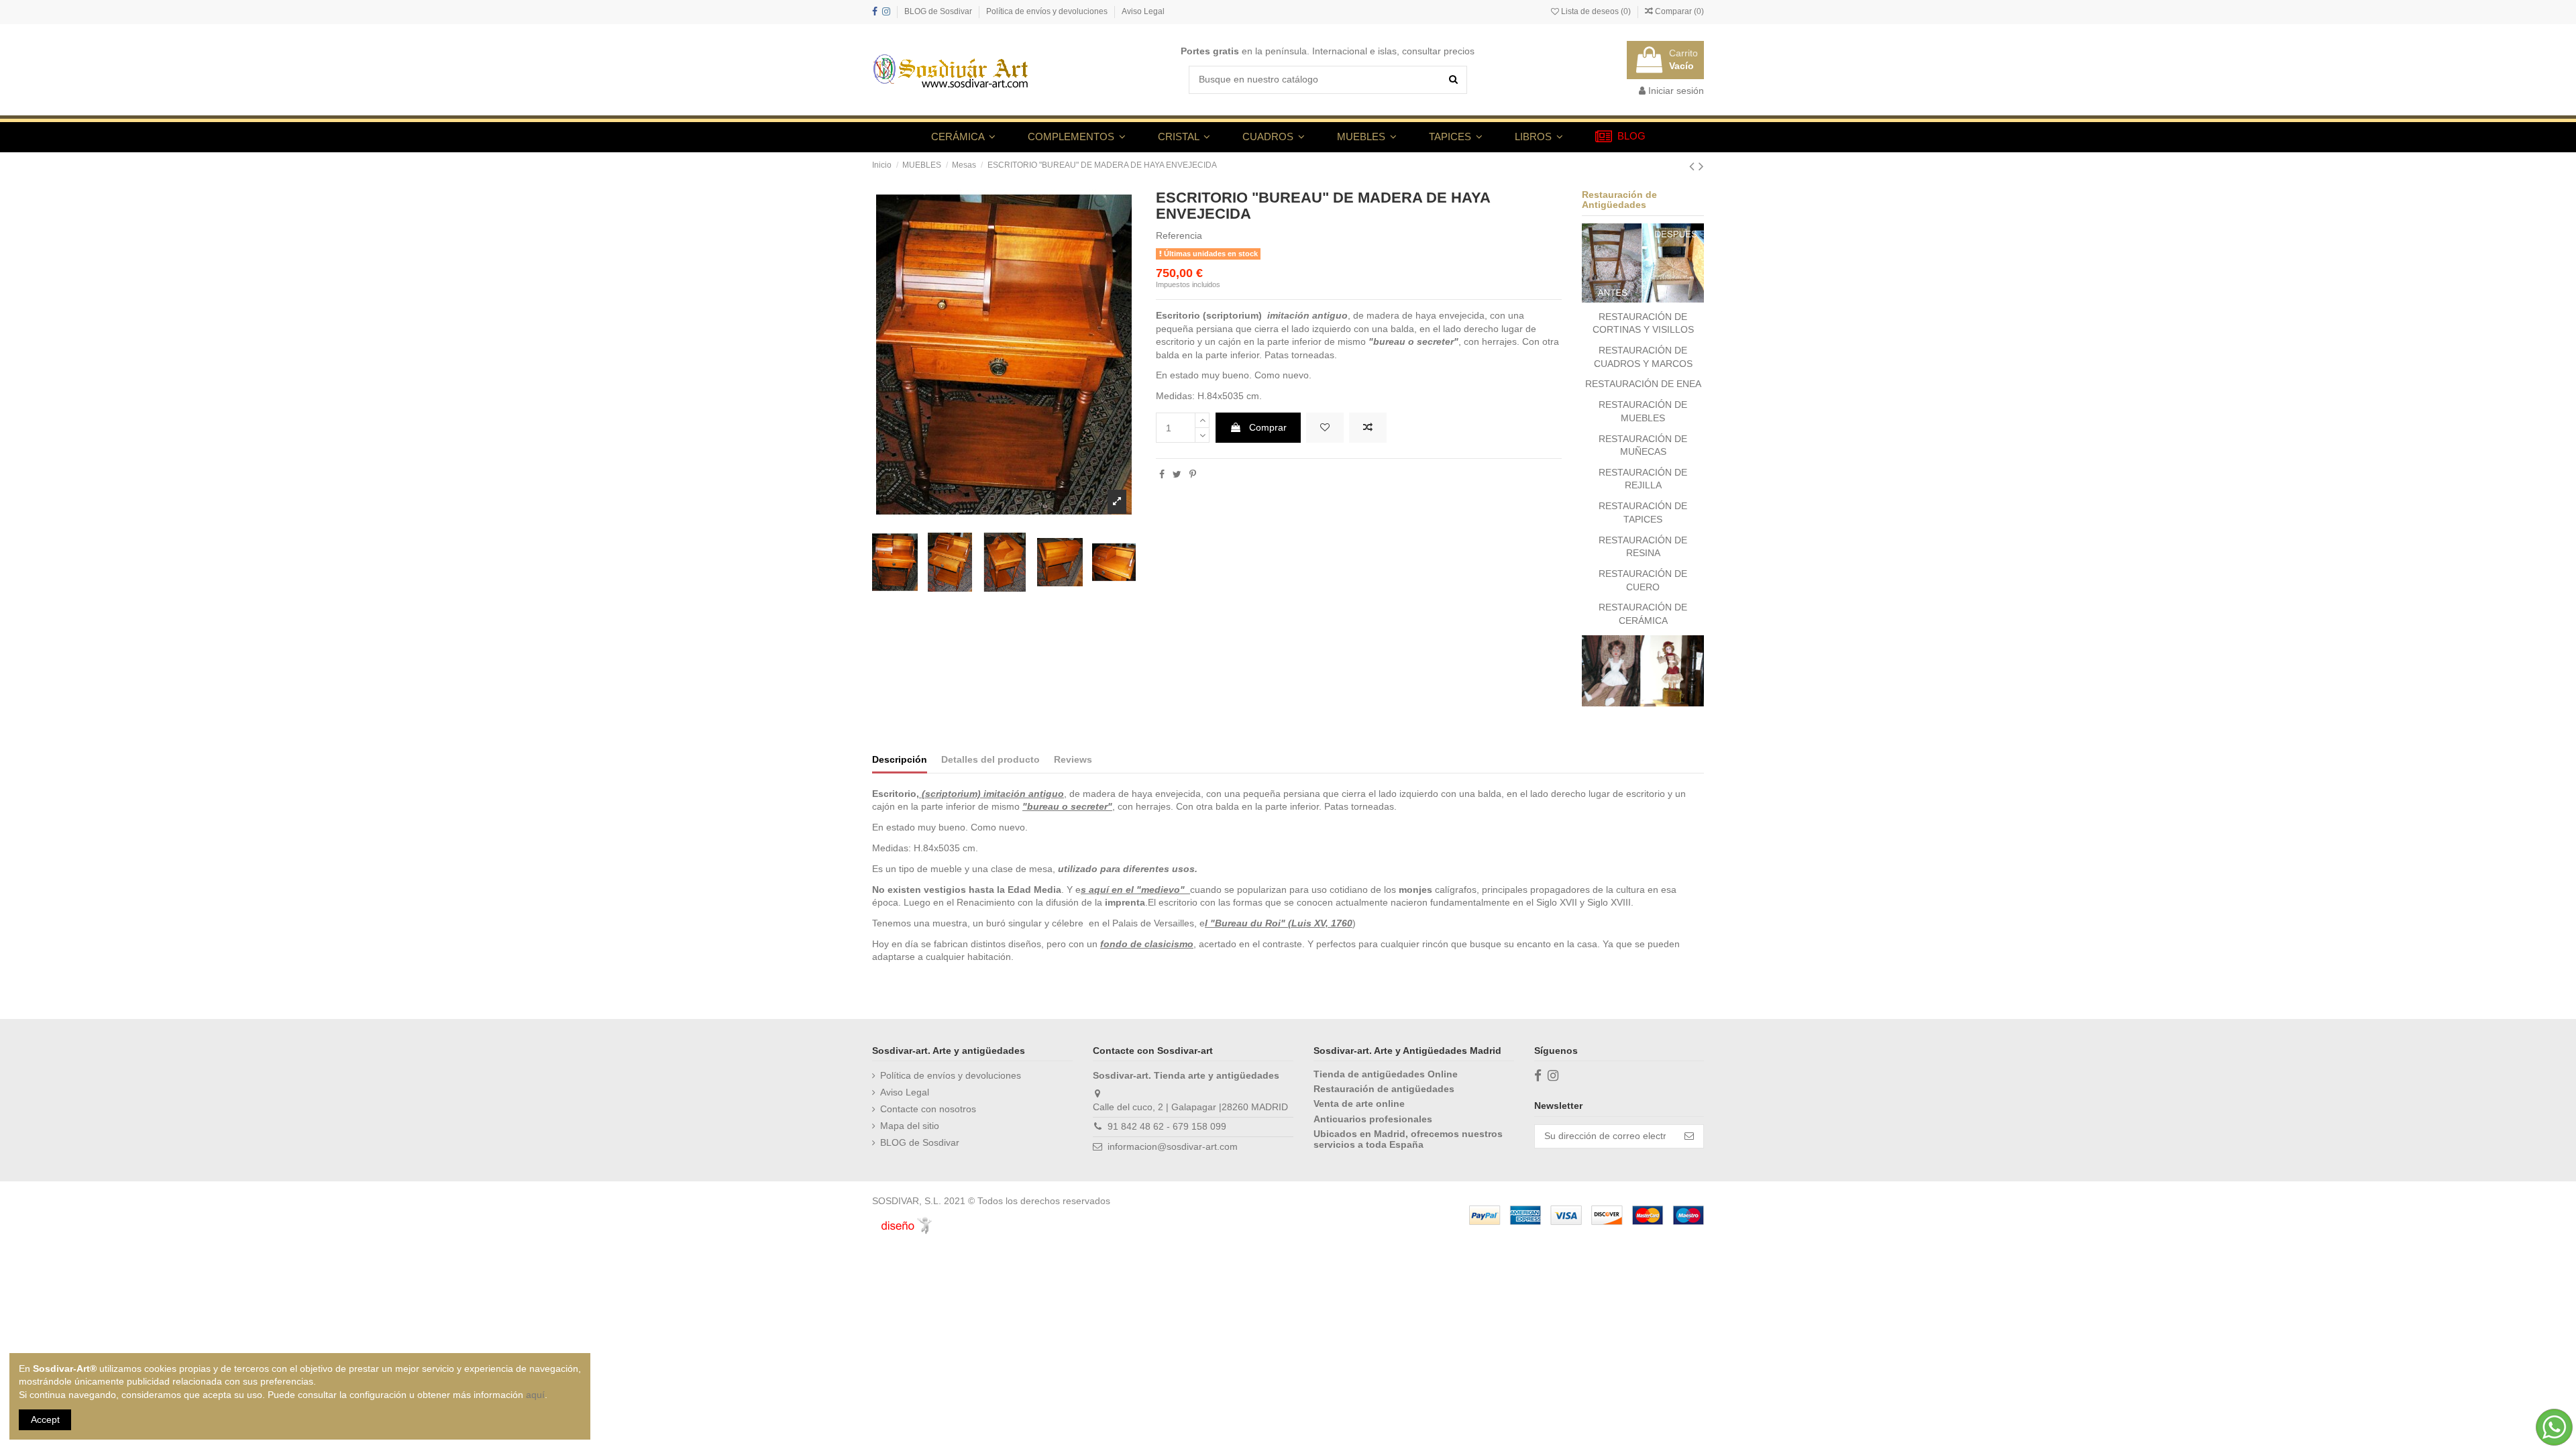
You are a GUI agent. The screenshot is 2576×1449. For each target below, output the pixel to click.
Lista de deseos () (1596, 11)
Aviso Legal (1143, 11)
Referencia (1179, 235)
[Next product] (1701, 166)
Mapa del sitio (910, 1126)
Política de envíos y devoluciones (1048, 11)
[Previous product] (1694, 166)
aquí (535, 1395)
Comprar (1268, 427)
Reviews (1073, 759)
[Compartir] (1162, 474)
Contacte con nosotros (928, 1109)
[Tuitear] (1177, 474)
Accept (45, 1419)
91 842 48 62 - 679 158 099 (1167, 1126)
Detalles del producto (990, 759)
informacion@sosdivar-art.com (1173, 1146)
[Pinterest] (1193, 474)
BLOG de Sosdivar (939, 11)
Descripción (900, 759)
